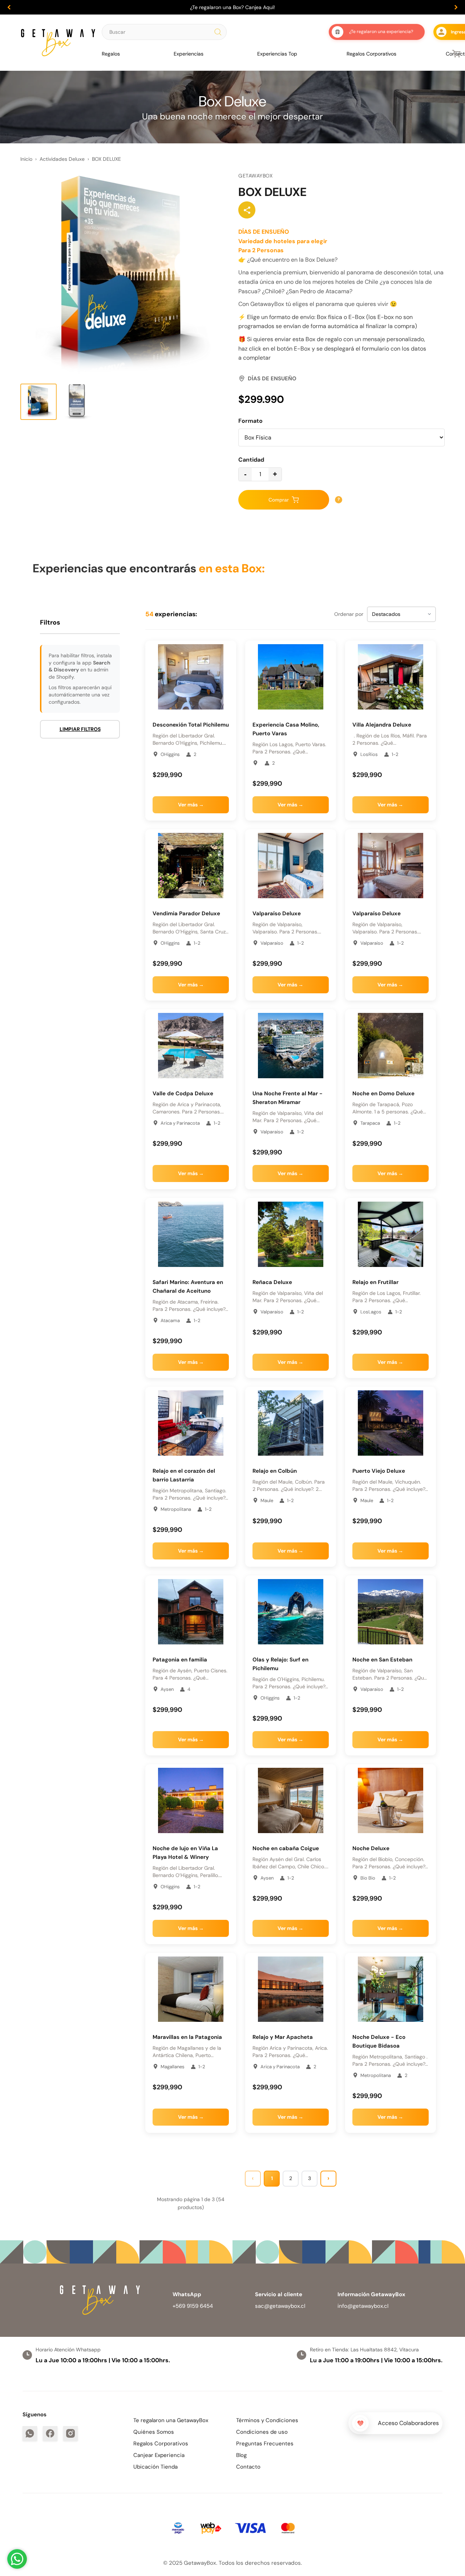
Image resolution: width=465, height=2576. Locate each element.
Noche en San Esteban (382, 1660)
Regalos (111, 54)
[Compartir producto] (247, 210)
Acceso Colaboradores (408, 2423)
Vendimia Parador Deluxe (186, 913)
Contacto (248, 2467)
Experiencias (189, 54)
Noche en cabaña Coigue (286, 1848)
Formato (250, 421)
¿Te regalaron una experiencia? (381, 32)
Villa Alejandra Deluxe (382, 725)
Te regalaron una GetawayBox (171, 2420)
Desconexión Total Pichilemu (191, 725)
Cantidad (251, 460)
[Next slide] (456, 7)
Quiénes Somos (154, 2432)
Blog (241, 2455)
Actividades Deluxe (62, 159)
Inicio (26, 159)
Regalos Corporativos (371, 54)
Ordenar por (349, 614)
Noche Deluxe (371, 1848)
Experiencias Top (277, 54)
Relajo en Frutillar (375, 1282)
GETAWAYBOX (255, 176)
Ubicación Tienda (155, 2467)
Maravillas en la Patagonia (187, 2037)
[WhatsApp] (30, 2433)
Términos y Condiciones (267, 2420)
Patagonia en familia (180, 1660)
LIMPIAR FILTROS (80, 729)
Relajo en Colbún (275, 1471)
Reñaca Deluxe (272, 1282)
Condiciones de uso (262, 2432)
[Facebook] (50, 2433)
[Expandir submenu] (123, 54)
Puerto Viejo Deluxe (379, 1471)
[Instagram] (70, 2433)
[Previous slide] (9, 7)
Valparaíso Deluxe (277, 913)
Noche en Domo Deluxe (383, 1093)
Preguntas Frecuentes (265, 2444)
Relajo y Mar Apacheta (283, 2037)
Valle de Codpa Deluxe (183, 1093)
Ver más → (191, 805)
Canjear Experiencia (159, 2455)
